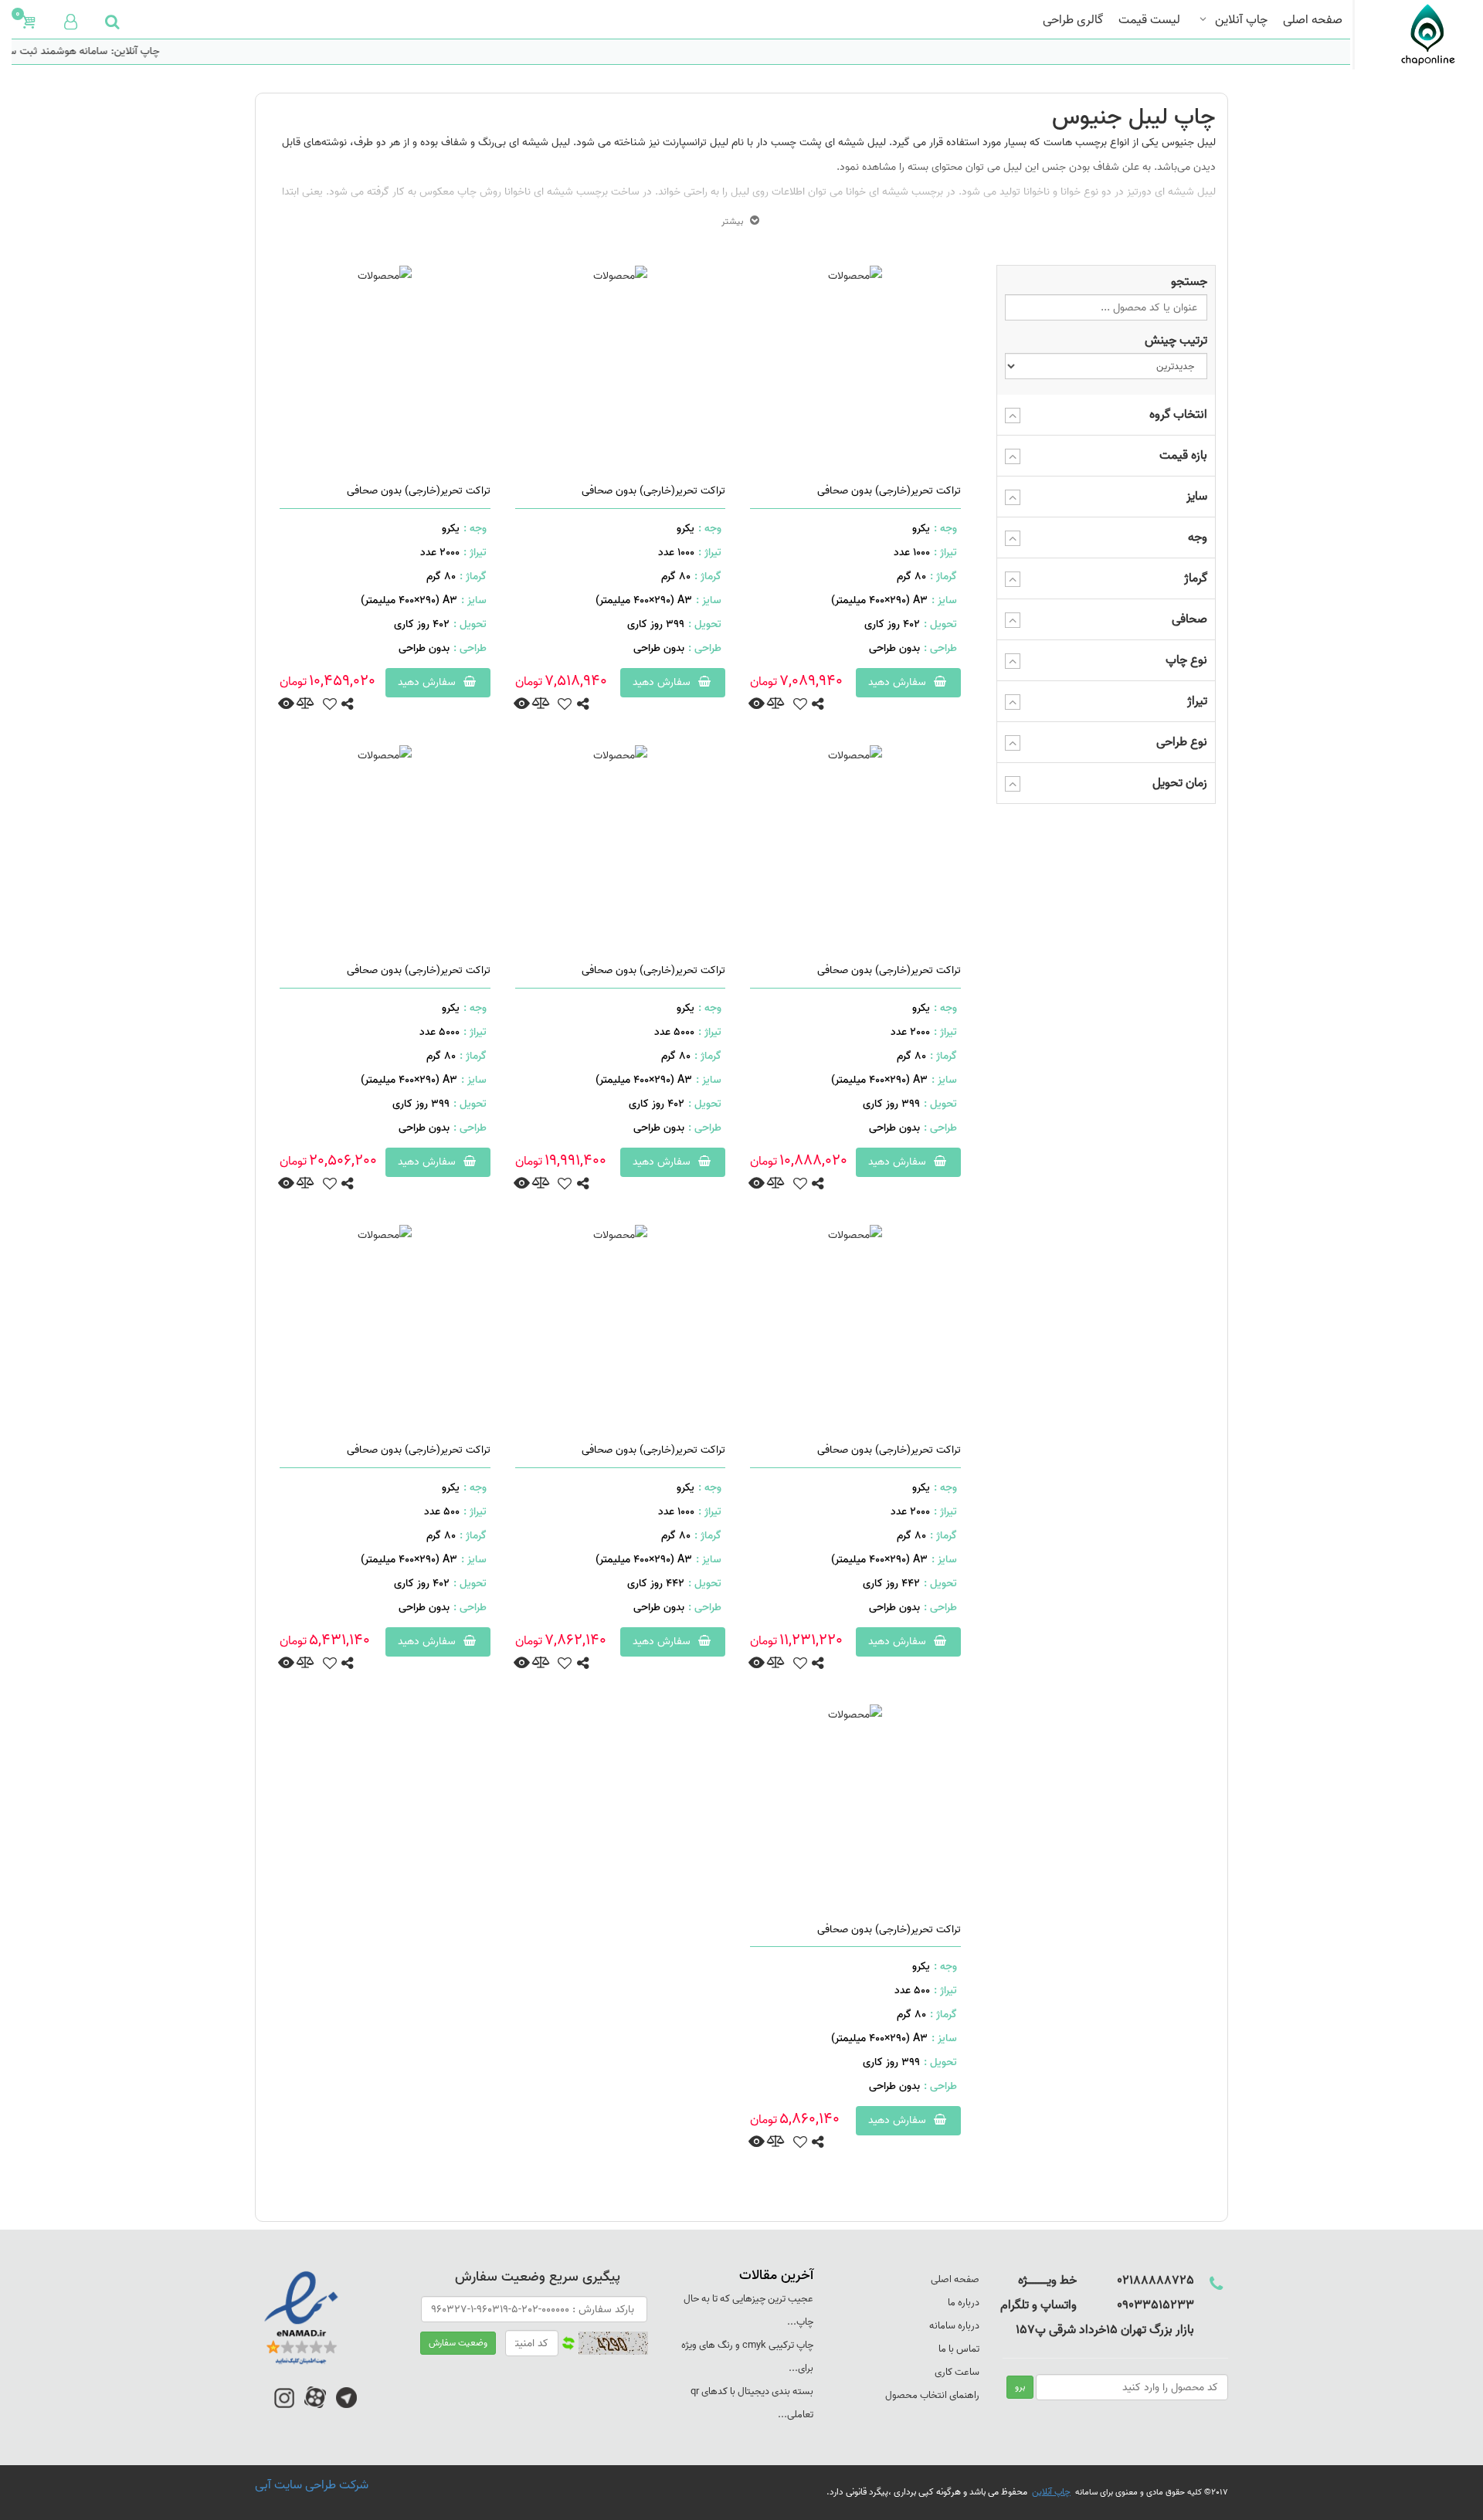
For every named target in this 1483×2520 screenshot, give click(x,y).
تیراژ (1197, 701)
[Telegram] (346, 2405)
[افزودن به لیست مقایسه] (775, 705)
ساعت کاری (957, 2372)
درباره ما (964, 2303)
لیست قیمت (1149, 18)
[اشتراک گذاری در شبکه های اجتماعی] (818, 705)
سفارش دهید (899, 682)
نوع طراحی (1182, 742)
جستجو (1189, 282)
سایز (1197, 497)
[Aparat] (315, 2405)
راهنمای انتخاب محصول (932, 2395)
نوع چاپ (1186, 660)
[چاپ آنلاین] (1412, 35)
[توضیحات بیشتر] (757, 704)
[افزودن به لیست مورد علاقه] (800, 705)
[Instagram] (284, 2405)
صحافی (1189, 619)
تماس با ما (959, 2349)
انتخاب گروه (1178, 415)
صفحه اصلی (1313, 18)
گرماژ (1196, 578)
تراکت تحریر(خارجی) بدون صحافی (889, 491)
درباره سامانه (954, 2326)
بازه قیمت (1183, 456)
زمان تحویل (1180, 783)
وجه (1198, 538)
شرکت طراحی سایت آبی (312, 2485)
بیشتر (732, 221)
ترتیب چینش (1176, 341)
